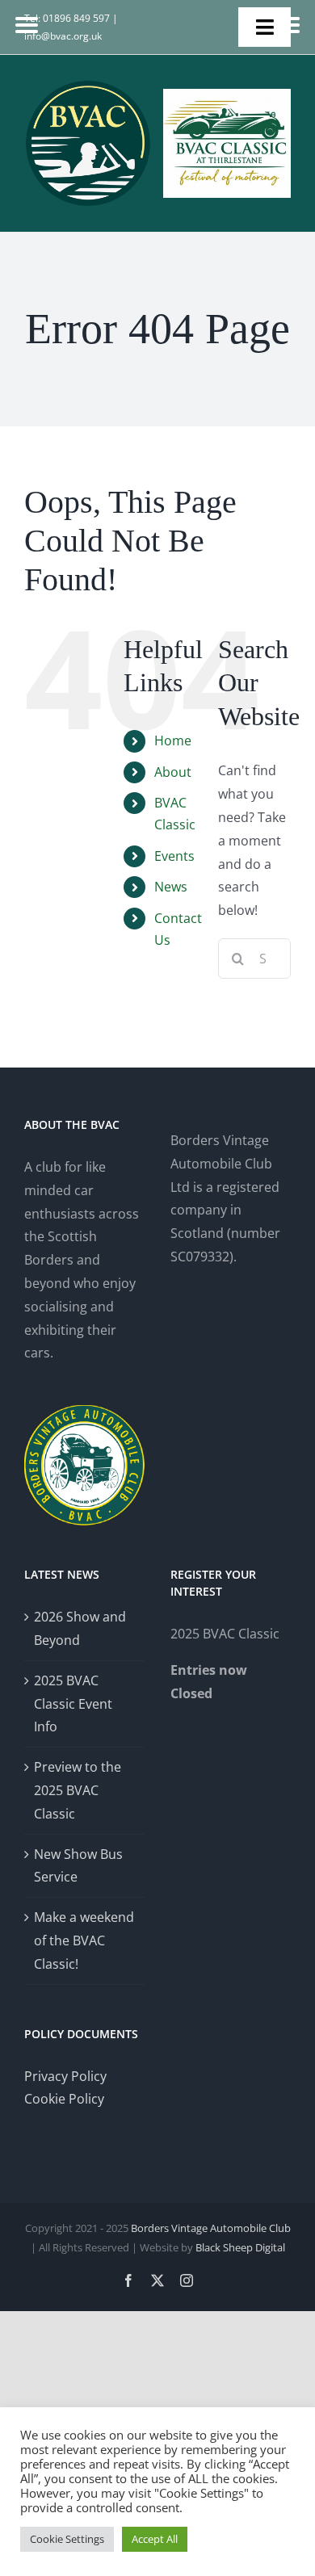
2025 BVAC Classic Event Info (73, 1704)
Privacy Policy (65, 2076)
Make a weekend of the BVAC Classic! (84, 1940)
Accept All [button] (155, 2539)
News (171, 887)
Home (173, 740)
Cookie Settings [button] (67, 2539)
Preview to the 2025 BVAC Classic (78, 1790)
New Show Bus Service (78, 1866)
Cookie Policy (64, 2099)
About (173, 772)
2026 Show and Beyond (80, 1628)
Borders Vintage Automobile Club (211, 2228)
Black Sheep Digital (240, 2247)
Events (174, 856)
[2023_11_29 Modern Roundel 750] (88, 86)
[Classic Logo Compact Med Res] (227, 95)
